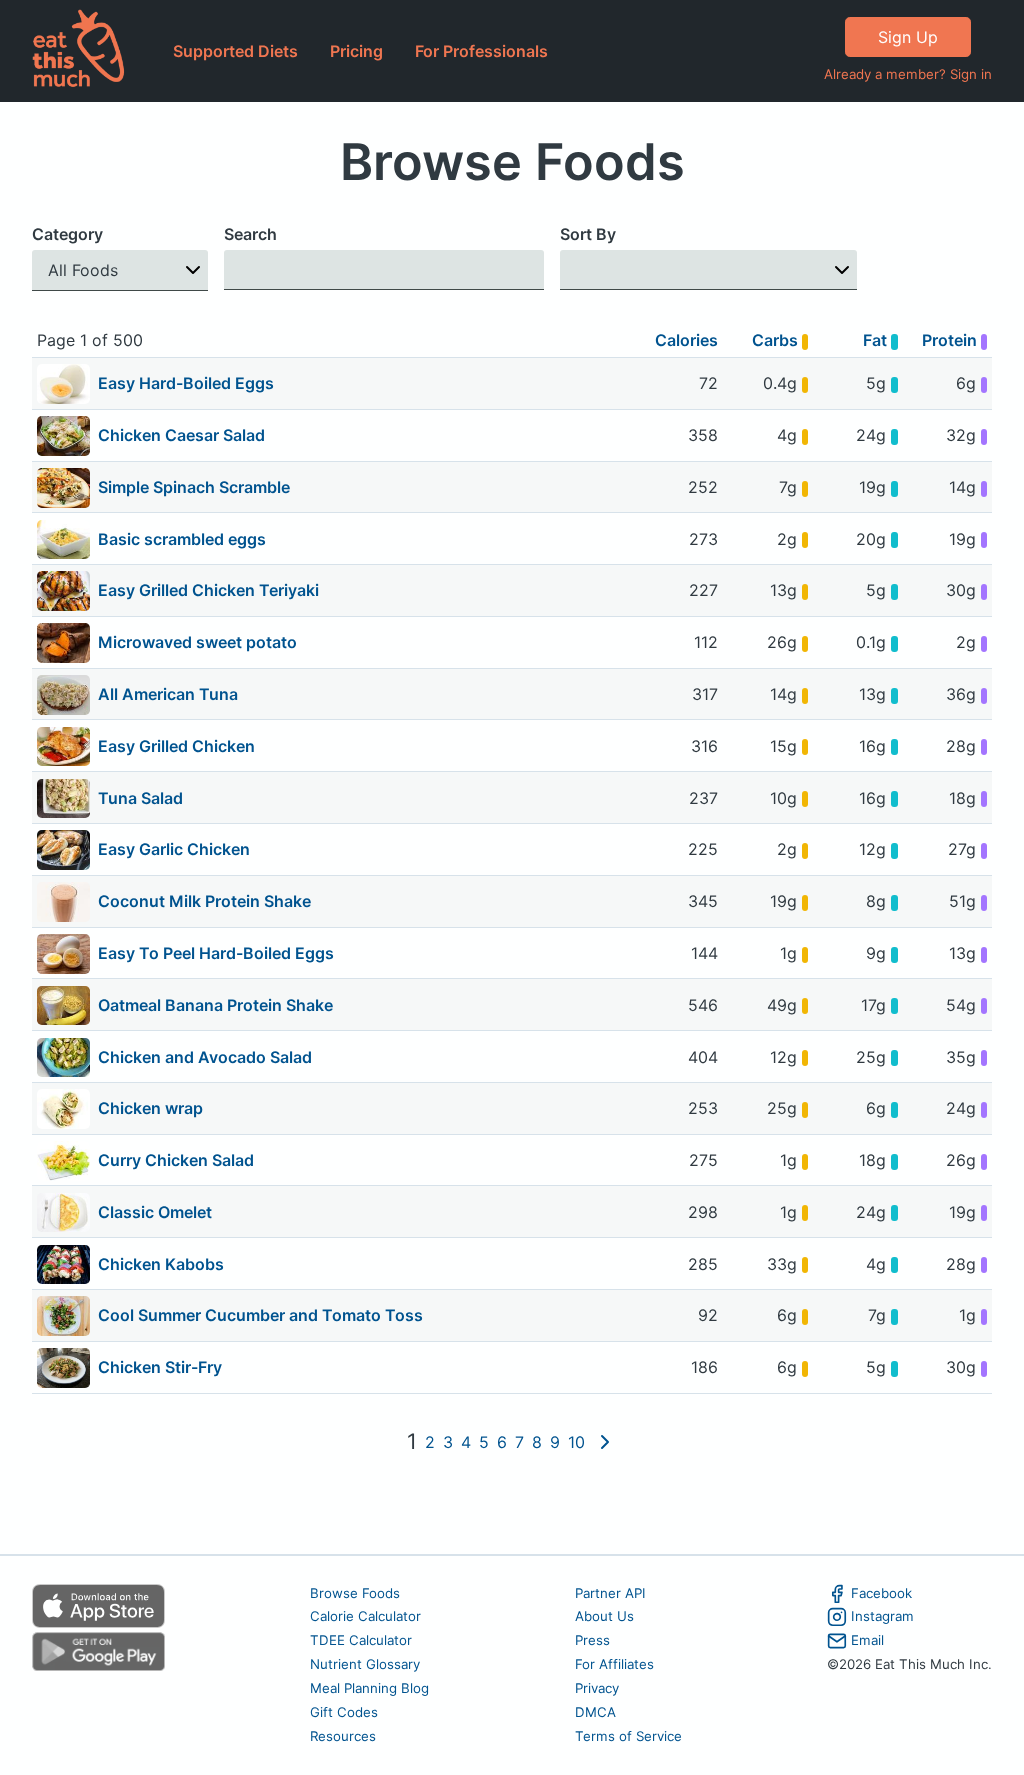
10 (576, 1442)
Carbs (777, 340)
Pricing (356, 51)
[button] (120, 270)
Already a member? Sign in (908, 74)
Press (592, 1640)
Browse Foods (355, 1593)
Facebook (881, 1593)
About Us (604, 1616)
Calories (686, 340)
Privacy (597, 1688)
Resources (343, 1736)
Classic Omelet (155, 1212)
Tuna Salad (140, 798)
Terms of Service (628, 1736)
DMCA (595, 1712)
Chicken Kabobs (161, 1264)
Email (867, 1640)
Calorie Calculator (365, 1616)
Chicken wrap (150, 1108)
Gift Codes (344, 1712)
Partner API (610, 1593)
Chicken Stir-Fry (160, 1367)
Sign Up (908, 37)
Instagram (882, 1616)
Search (250, 234)
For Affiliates (614, 1664)
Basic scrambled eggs (182, 539)
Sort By (588, 234)
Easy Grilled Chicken (176, 746)
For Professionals (481, 51)
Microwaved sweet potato (197, 642)
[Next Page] (605, 1442)
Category (67, 234)
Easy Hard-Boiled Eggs (186, 383)
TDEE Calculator (361, 1640)
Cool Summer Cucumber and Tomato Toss (260, 1315)
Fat (877, 340)
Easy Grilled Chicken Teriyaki (208, 590)
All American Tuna (168, 694)
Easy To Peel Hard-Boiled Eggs (216, 953)
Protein (951, 340)
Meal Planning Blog (369, 1688)
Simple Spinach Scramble (194, 487)
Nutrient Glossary (365, 1664)
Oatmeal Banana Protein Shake (215, 1005)
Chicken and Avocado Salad (205, 1057)
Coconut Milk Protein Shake (204, 901)
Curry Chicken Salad (176, 1160)
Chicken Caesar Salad (181, 435)
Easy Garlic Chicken (174, 849)
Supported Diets (235, 51)
